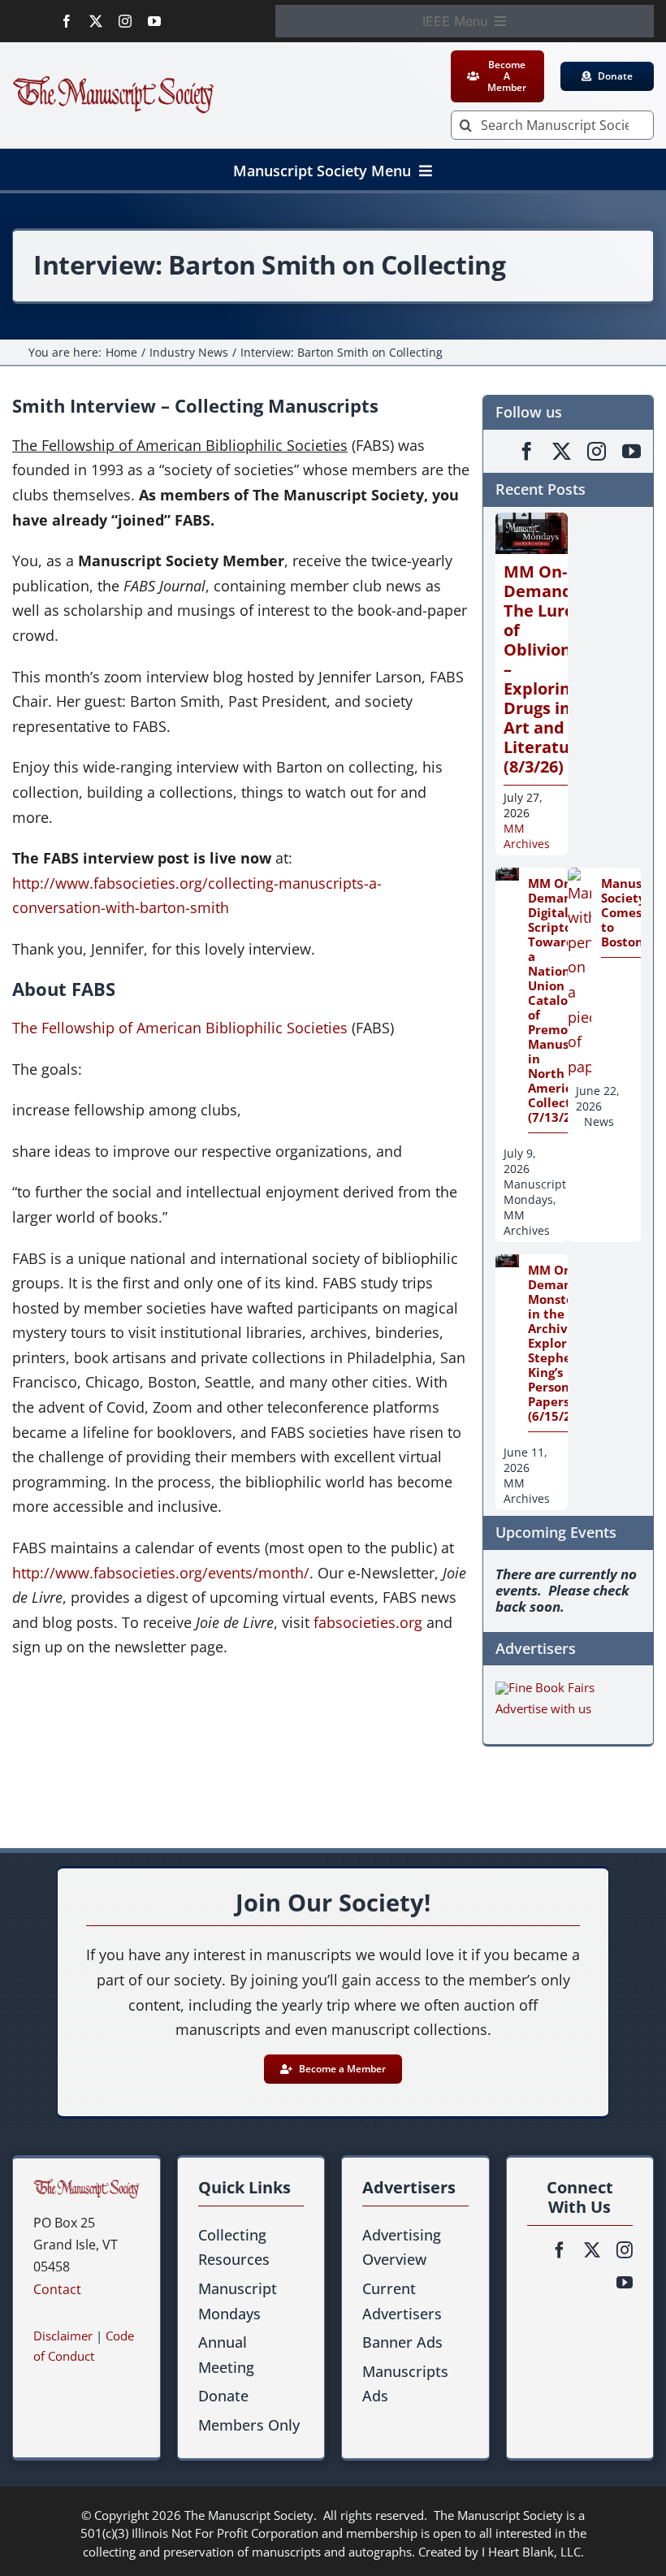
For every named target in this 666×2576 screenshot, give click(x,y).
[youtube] (154, 21)
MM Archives (527, 836)
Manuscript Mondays (535, 1192)
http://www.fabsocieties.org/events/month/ (161, 1573)
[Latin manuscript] (86, 2186)
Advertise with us (543, 1708)
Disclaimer (63, 2336)
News (599, 1121)
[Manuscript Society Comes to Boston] (580, 880)
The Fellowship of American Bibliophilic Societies (180, 1028)
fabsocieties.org (368, 1622)
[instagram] (125, 21)
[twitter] (96, 21)
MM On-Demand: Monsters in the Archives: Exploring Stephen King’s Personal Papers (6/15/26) (557, 1343)
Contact (57, 2289)
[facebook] (67, 21)
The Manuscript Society (249, 2515)
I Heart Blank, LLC (531, 2552)
